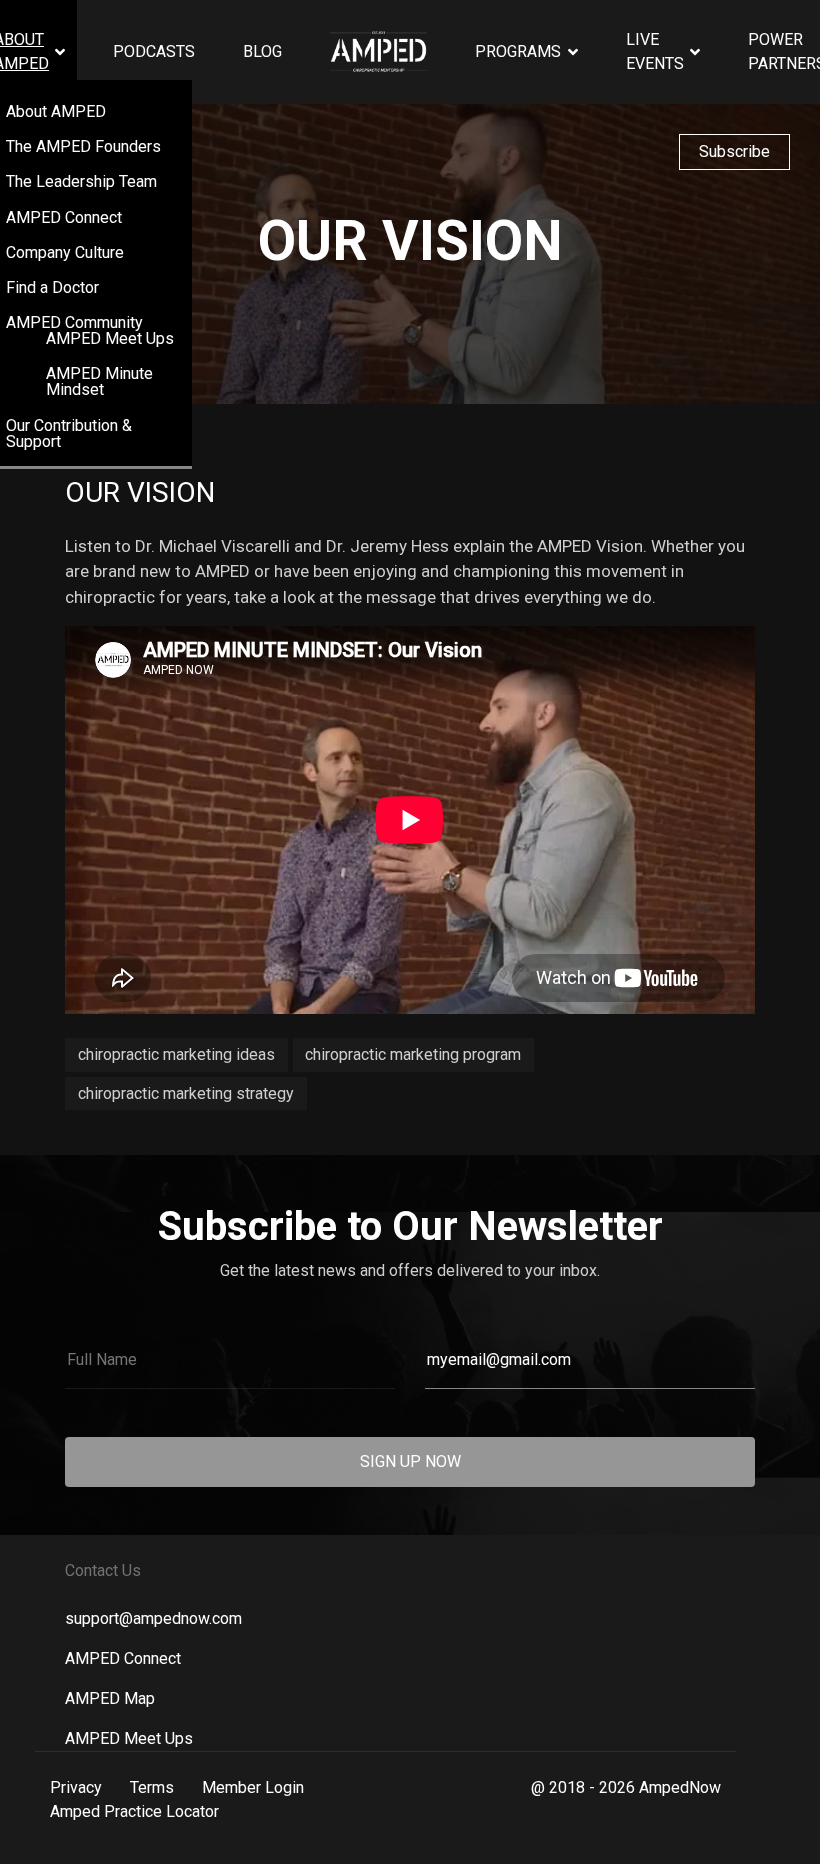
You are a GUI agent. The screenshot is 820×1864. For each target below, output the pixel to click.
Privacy (76, 1787)
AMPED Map (110, 1698)
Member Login (253, 1787)
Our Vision (140, 492)
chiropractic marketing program (413, 1054)
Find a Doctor (52, 287)
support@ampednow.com (153, 1618)
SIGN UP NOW (410, 1461)
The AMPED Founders (83, 146)
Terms (152, 1787)
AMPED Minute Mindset (99, 381)
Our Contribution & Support (69, 433)
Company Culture (65, 252)
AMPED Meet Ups (110, 338)
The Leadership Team (81, 181)
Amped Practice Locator (134, 1811)
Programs (518, 51)
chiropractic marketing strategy (186, 1093)
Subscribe (734, 151)
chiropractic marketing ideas (176, 1054)
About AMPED (56, 111)
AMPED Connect (64, 217)
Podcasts (154, 51)
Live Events (655, 51)
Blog (262, 51)
